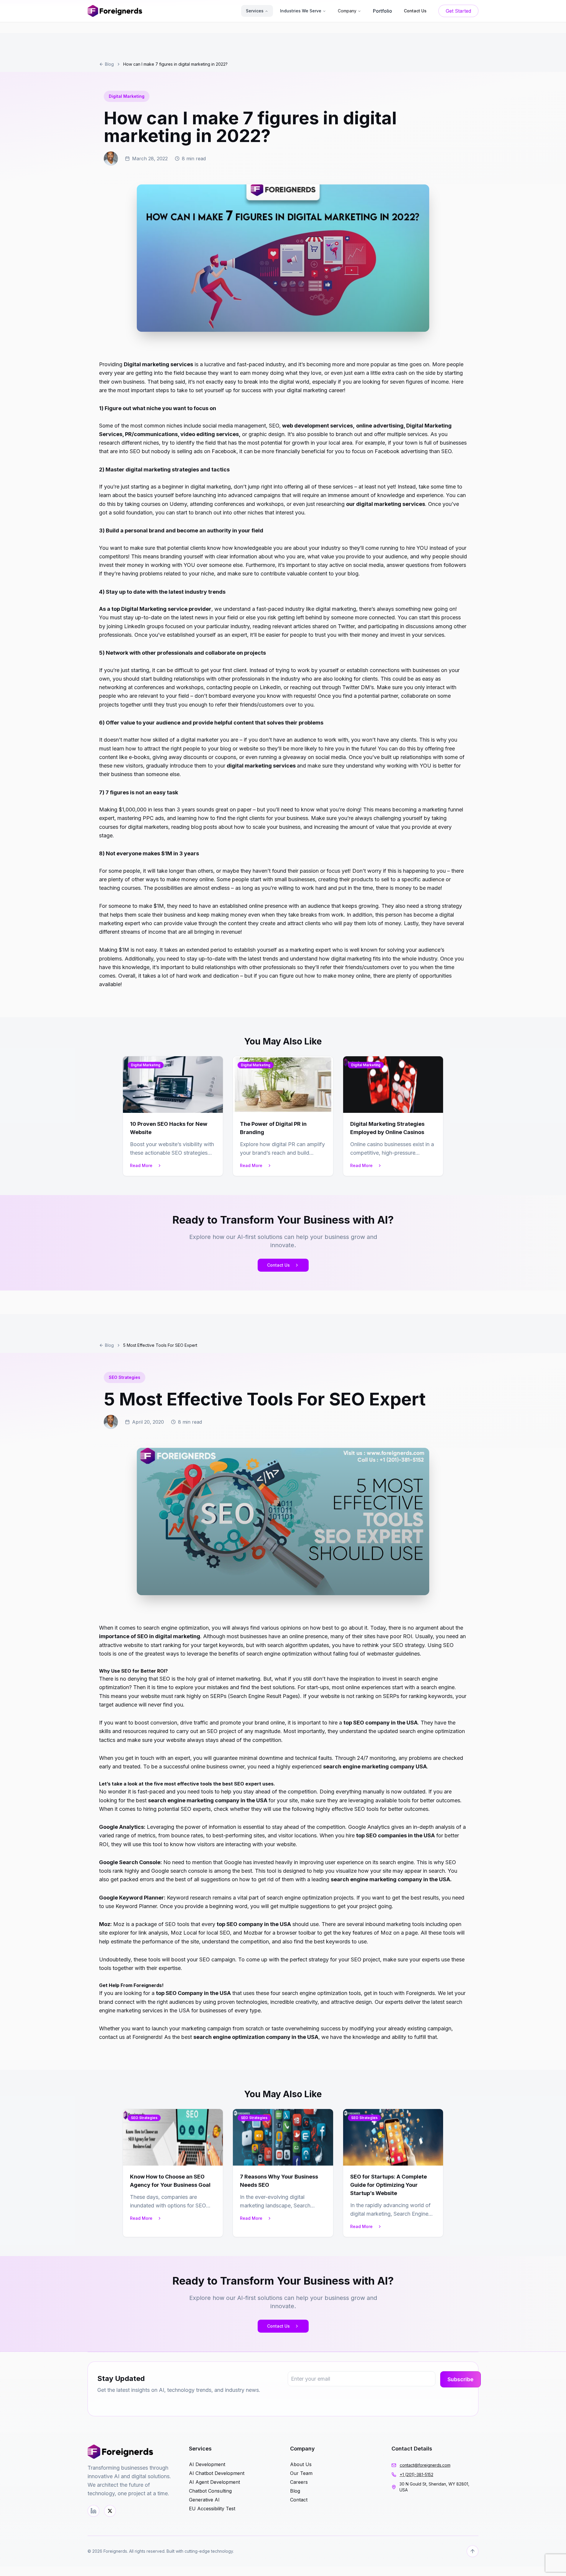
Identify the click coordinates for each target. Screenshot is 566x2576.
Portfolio (382, 11)
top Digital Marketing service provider (161, 609)
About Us (301, 2464)
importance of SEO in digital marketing (150, 1636)
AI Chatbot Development (217, 2473)
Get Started (458, 11)
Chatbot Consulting (210, 2491)
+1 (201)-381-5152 (417, 2474)
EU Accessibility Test (212, 2509)
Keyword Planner (136, 1906)
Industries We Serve (301, 11)
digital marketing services (391, 504)
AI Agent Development (214, 2482)
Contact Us (278, 1265)
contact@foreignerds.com (425, 2465)
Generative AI (204, 2500)
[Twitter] (110, 2511)
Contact (299, 2500)
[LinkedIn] (93, 2511)
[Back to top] (473, 2551)
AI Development (207, 2464)
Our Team (301, 2473)
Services (255, 11)
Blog (109, 64)
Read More (141, 1165)
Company (347, 11)
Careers (299, 2482)
